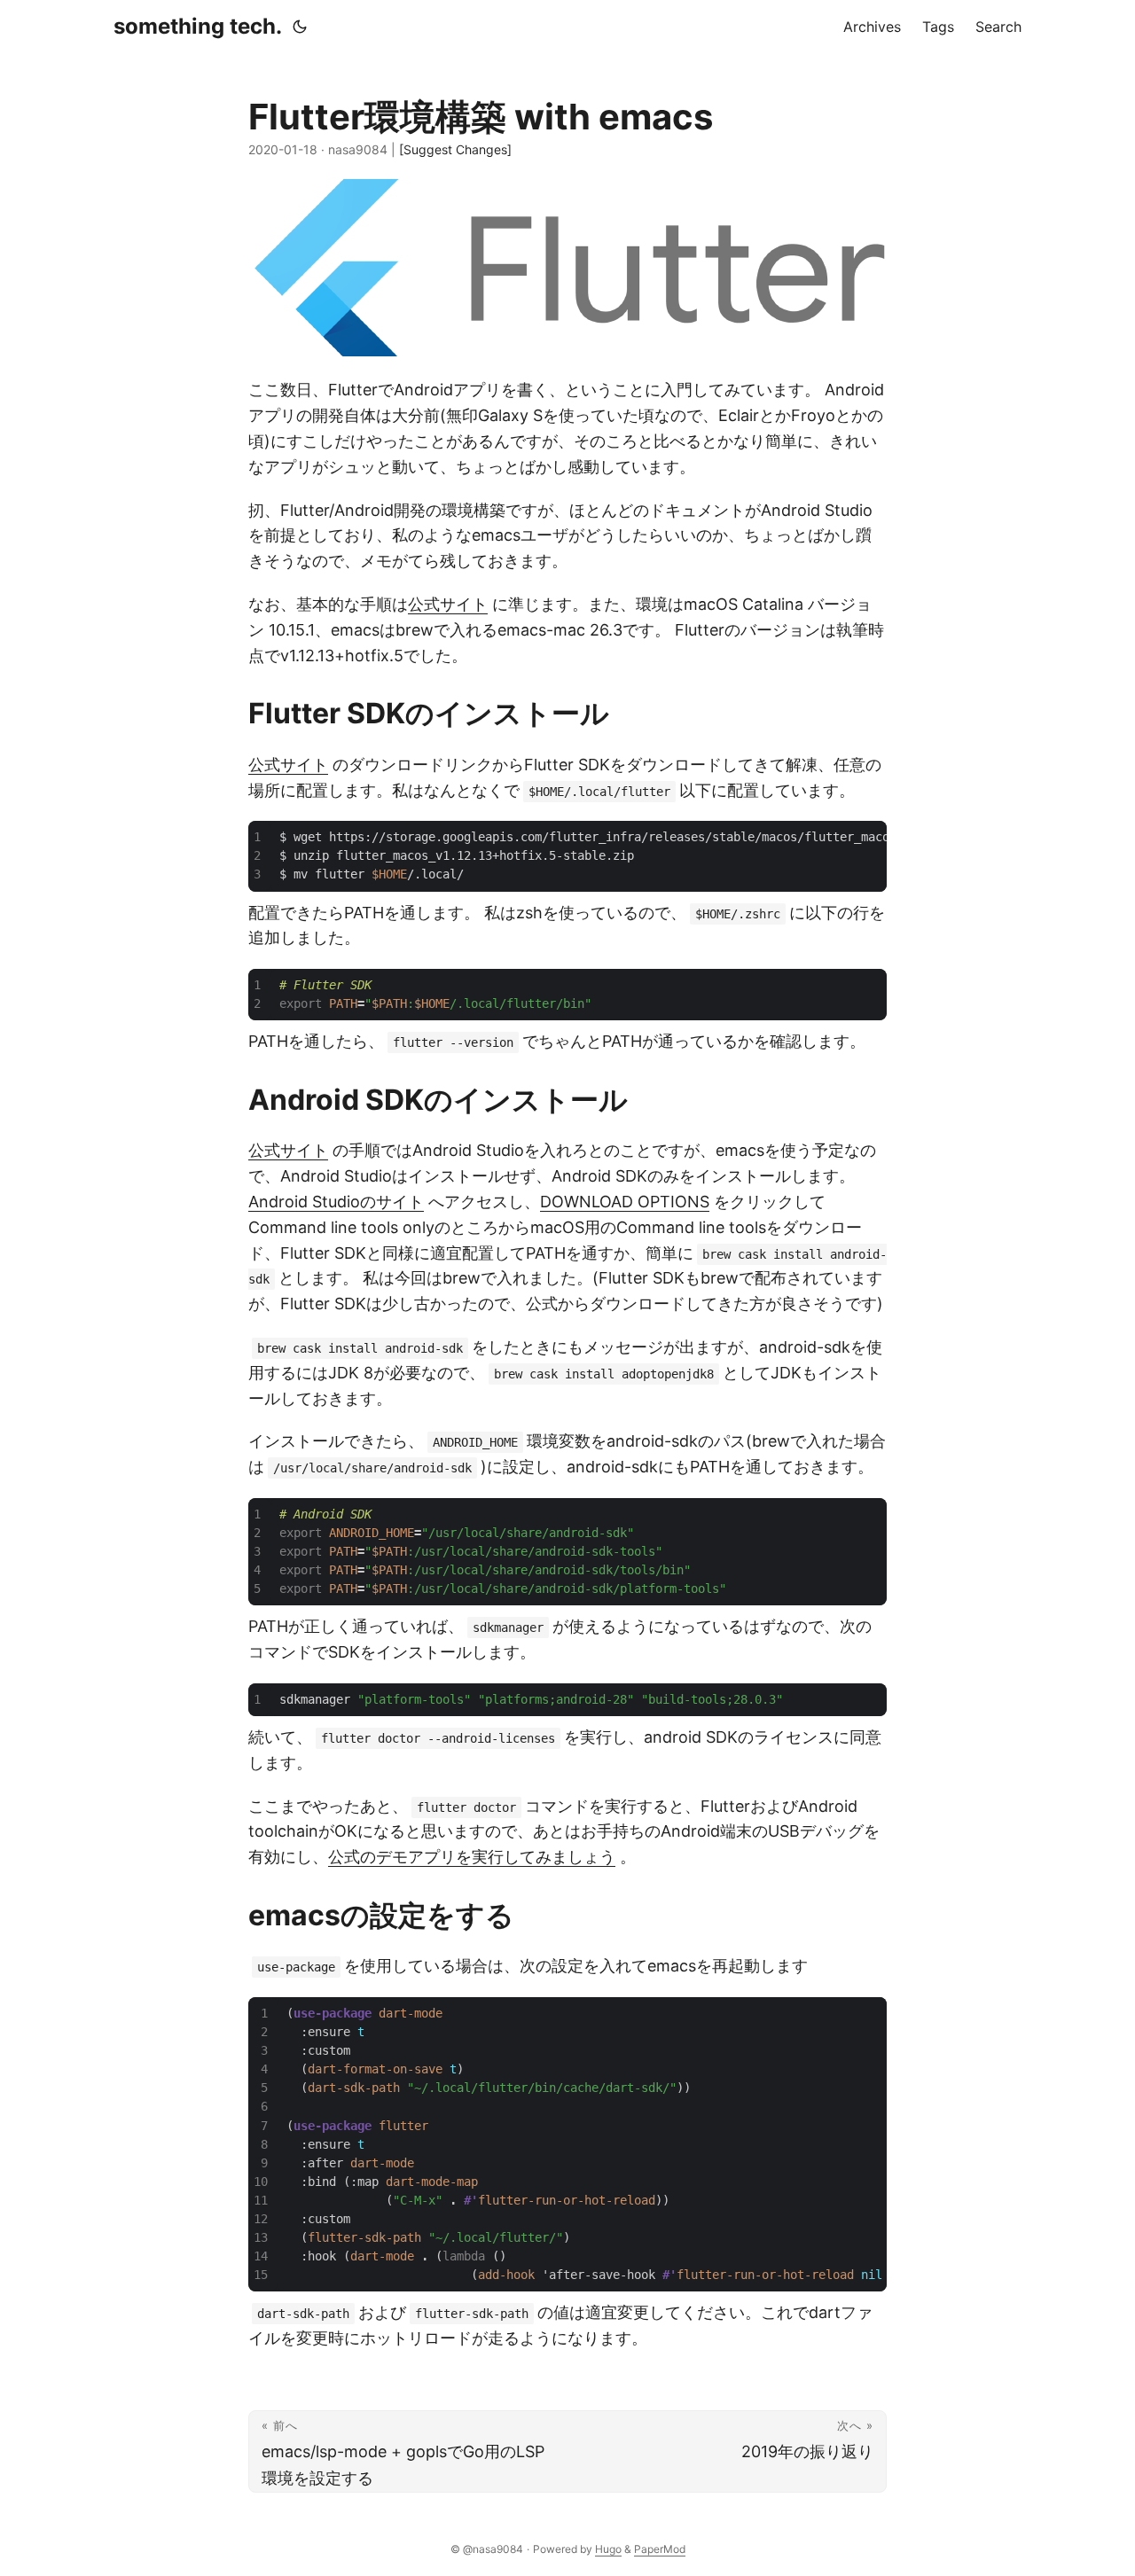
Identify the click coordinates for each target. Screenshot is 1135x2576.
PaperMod (660, 2549)
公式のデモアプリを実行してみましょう (472, 1857)
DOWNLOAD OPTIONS (625, 1202)
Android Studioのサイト (336, 1202)
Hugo (608, 2549)
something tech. (198, 26)
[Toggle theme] (300, 27)
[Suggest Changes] (455, 149)
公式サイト (448, 604)
